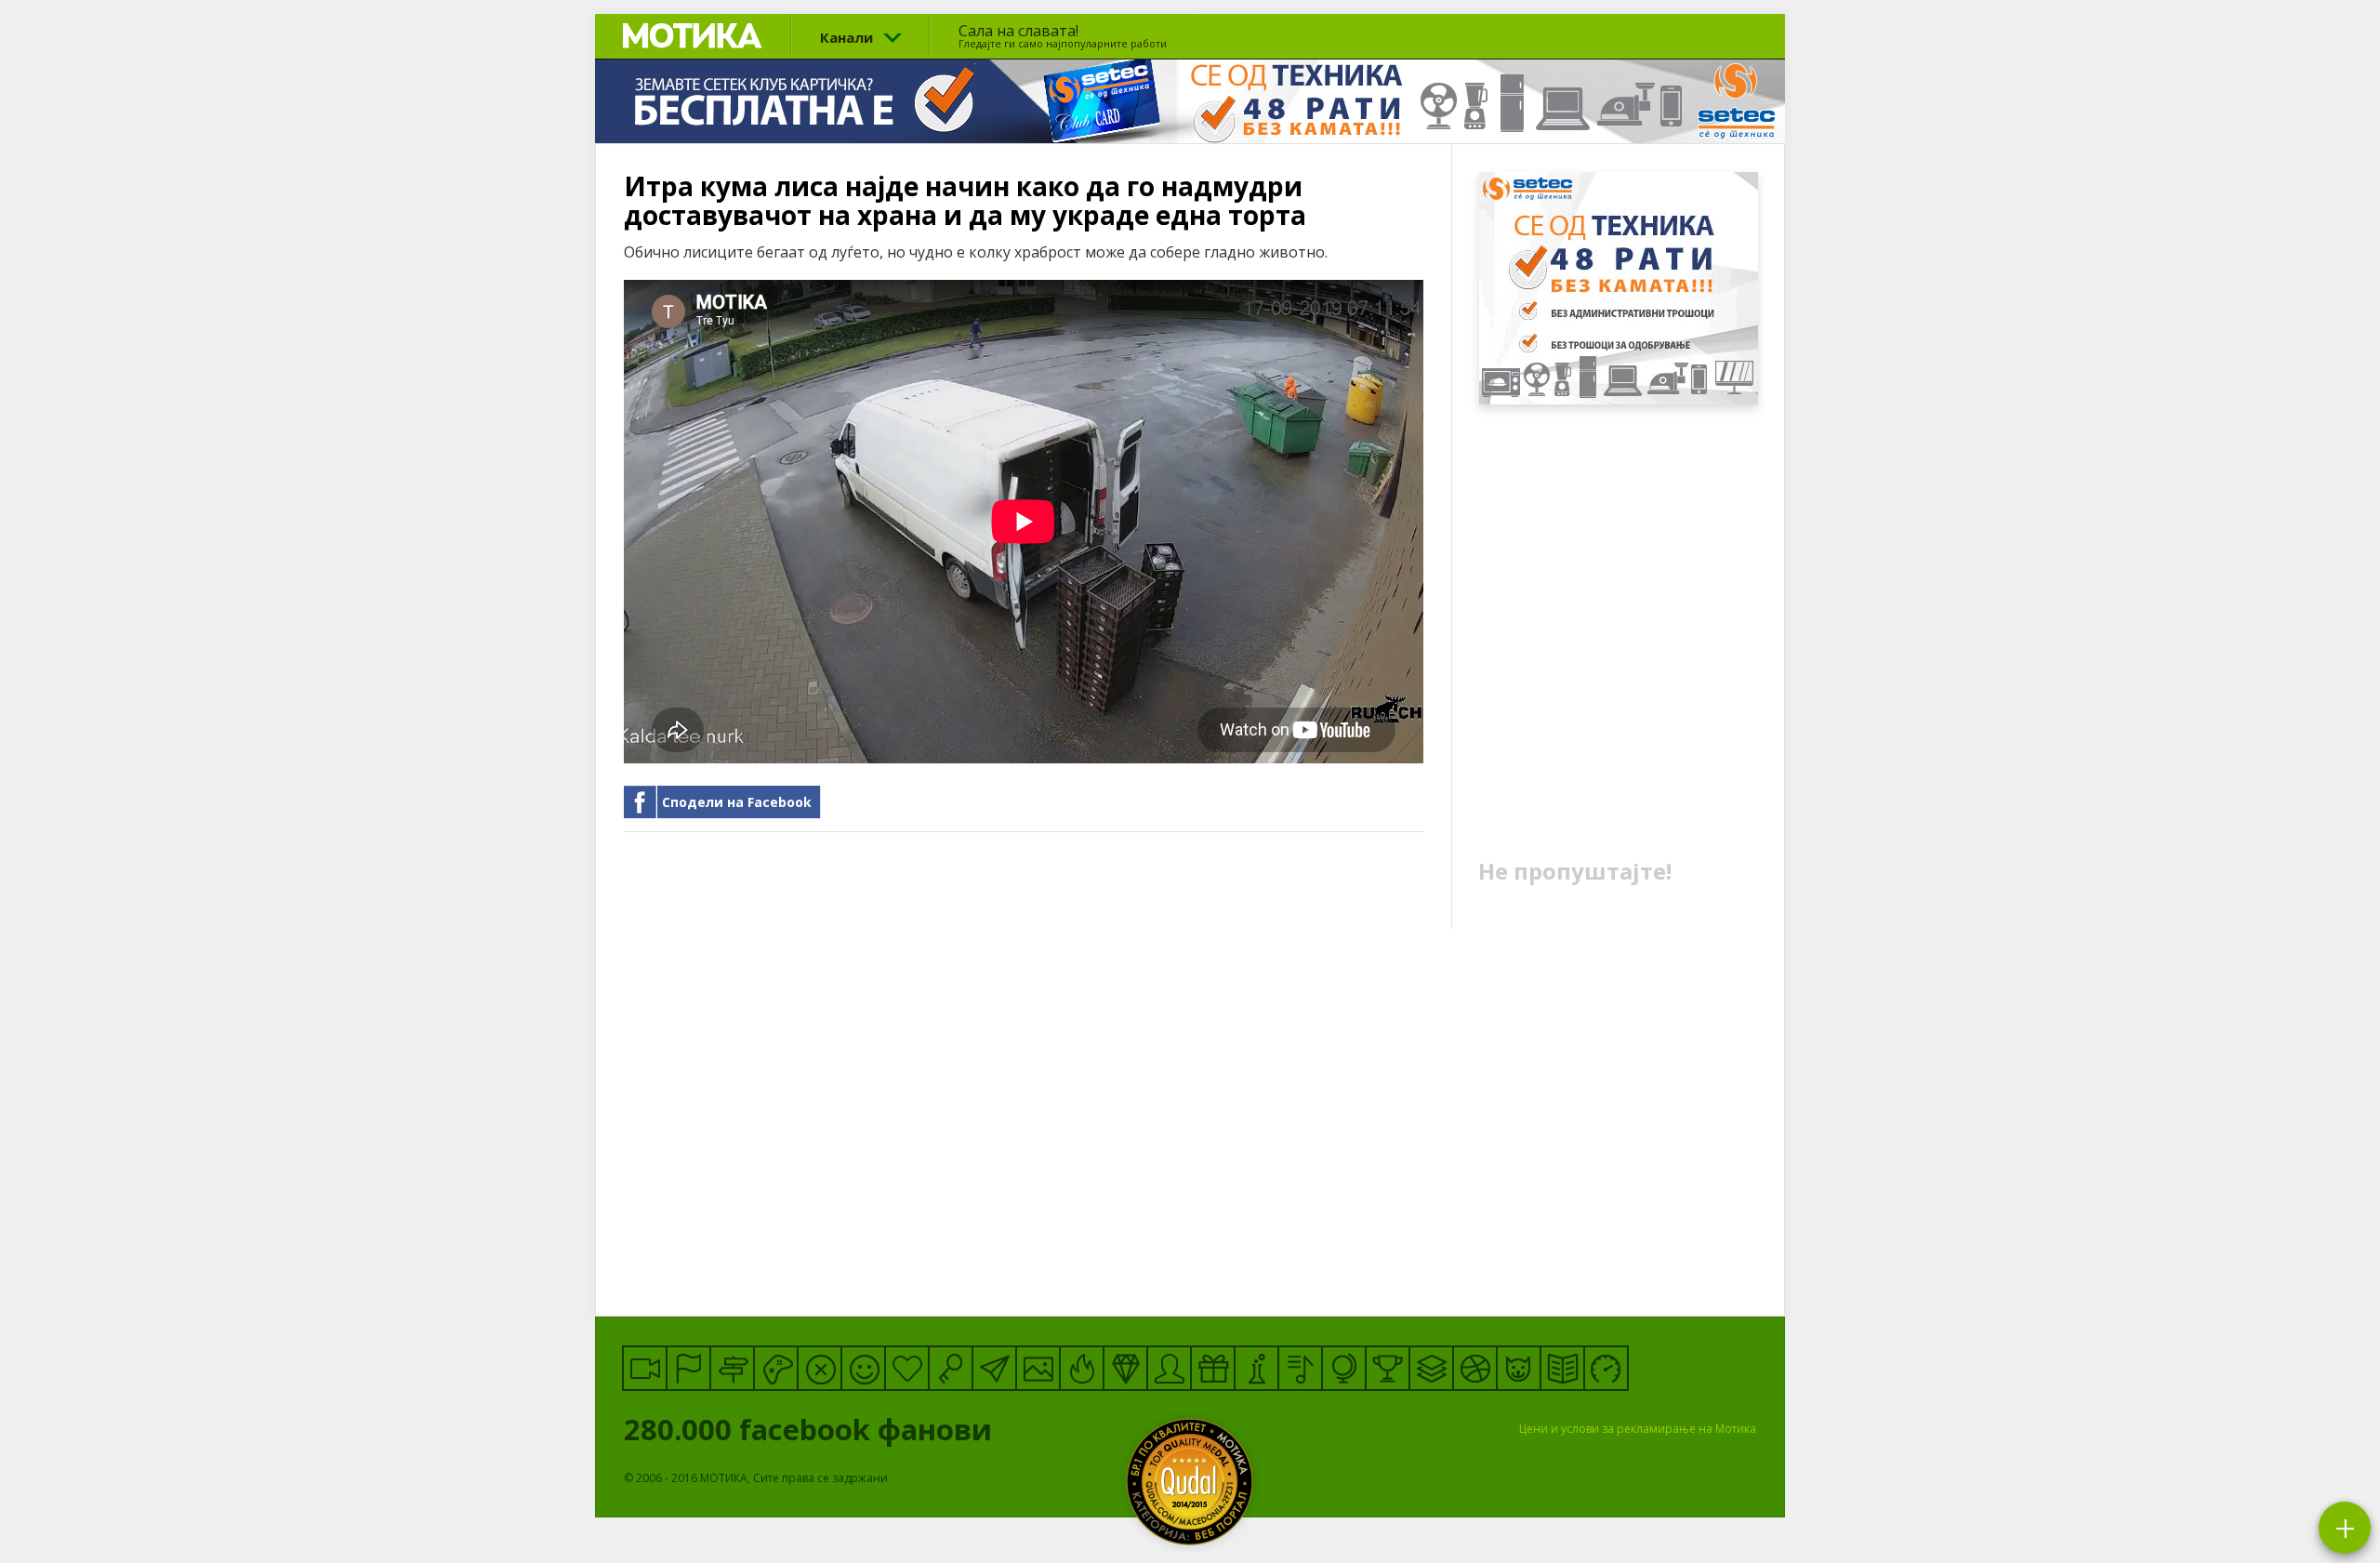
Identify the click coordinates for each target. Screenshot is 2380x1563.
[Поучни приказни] (1562, 1368)
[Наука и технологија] (1256, 1368)
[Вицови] (863, 1368)
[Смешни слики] (1038, 1368)
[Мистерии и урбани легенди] (732, 1368)
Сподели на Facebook (737, 802)
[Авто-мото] (1606, 1368)
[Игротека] (776, 1368)
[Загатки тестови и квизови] (951, 1368)
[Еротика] (820, 1368)
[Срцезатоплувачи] (907, 1368)
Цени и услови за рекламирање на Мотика (1638, 1429)
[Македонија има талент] (1300, 1368)
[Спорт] (1475, 1368)
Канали (846, 37)
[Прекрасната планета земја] (1344, 1368)
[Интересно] (1213, 1368)
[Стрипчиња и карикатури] (1169, 1368)
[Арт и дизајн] (1125, 1368)
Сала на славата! (1063, 35)
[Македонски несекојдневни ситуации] (688, 1368)
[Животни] (1519, 1368)
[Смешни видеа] (645, 1368)
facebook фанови (812, 1429)
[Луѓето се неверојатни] (994, 1368)
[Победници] (1388, 1368)
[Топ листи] (1431, 1368)
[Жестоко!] (1082, 1368)
